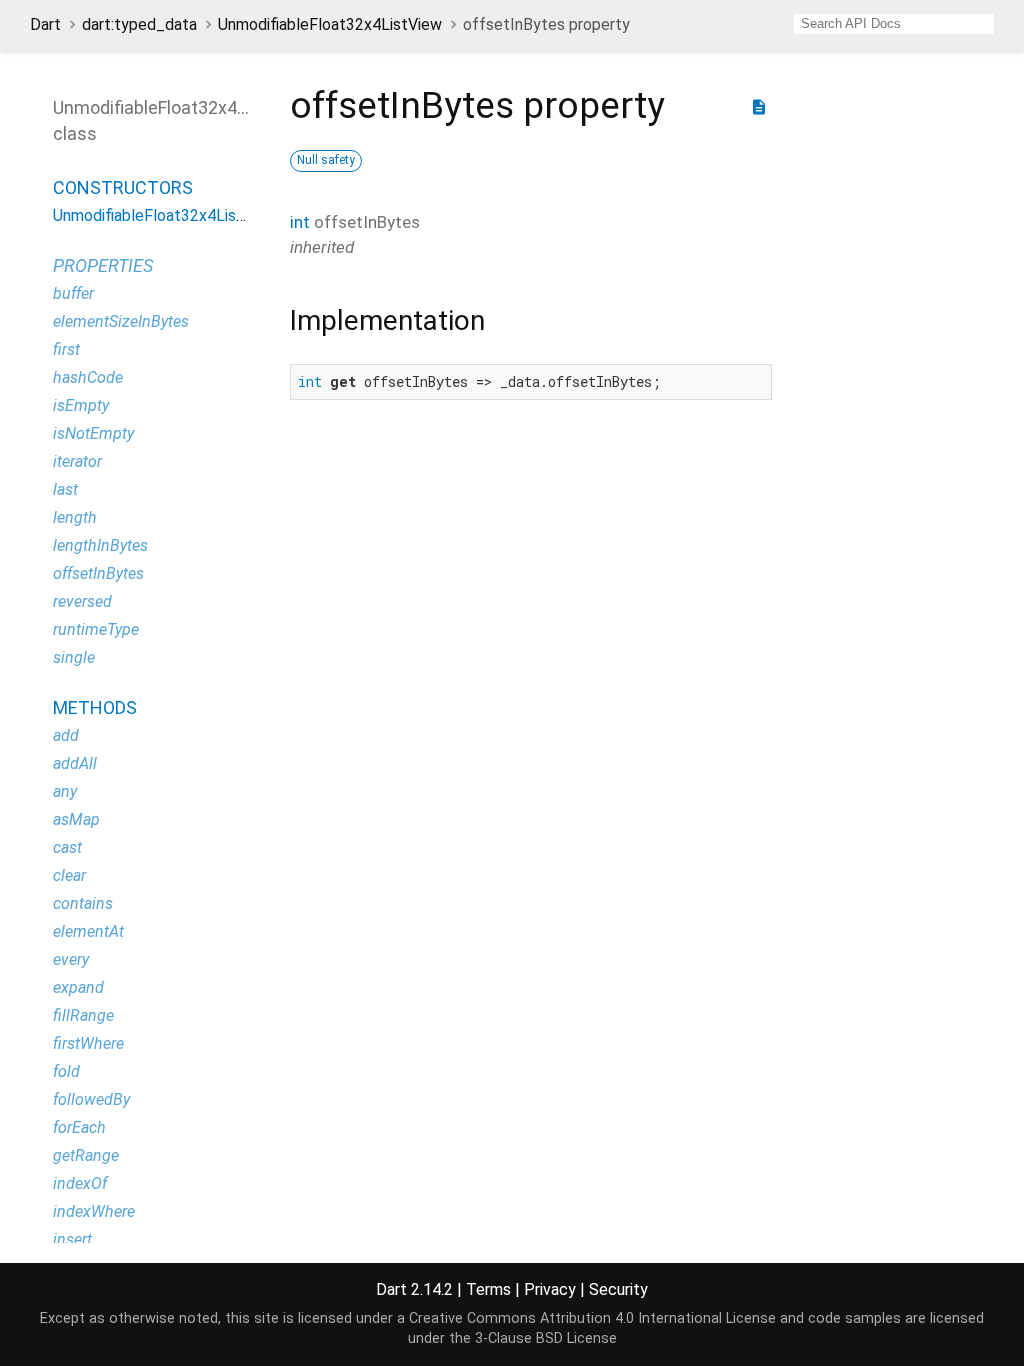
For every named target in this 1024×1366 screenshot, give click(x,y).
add (66, 735)
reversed (82, 601)
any (65, 791)
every (71, 959)
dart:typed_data (139, 24)
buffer (73, 293)
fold (66, 1071)
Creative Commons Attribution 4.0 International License (592, 1318)
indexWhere (94, 1211)
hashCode (88, 377)
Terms (488, 1289)
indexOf (80, 1183)
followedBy (91, 1099)
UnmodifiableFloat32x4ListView (330, 24)
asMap (76, 819)
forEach (79, 1127)
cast (67, 847)
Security (618, 1289)
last (65, 489)
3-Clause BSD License (546, 1338)
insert (72, 1239)
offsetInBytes (98, 573)
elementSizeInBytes (121, 321)
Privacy (550, 1289)
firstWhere (88, 1043)
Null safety (326, 160)
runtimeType (96, 629)
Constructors (123, 187)
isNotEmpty (93, 433)
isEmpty (81, 405)
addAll (75, 763)
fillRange (83, 1015)
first (66, 349)
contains (83, 903)
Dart (45, 24)
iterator (77, 461)
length (75, 517)
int (300, 222)
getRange (86, 1155)
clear (69, 875)
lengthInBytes (100, 545)
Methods (95, 707)
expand (78, 987)
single (74, 657)
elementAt (88, 931)
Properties (103, 265)
